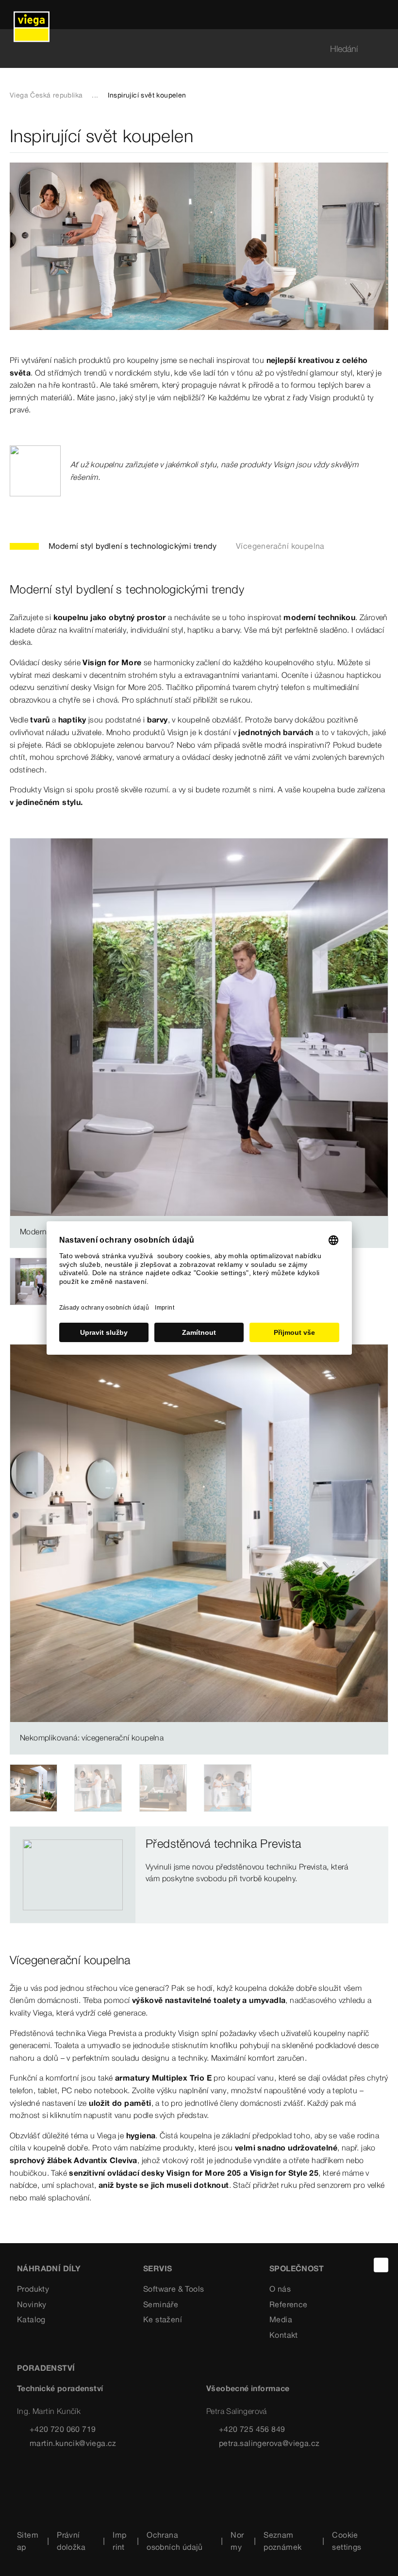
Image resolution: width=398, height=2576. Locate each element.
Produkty (33, 2289)
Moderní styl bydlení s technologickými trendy (133, 546)
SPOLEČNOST (297, 2268)
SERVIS (158, 2268)
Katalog (31, 2319)
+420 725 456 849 (252, 2429)
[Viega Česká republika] (32, 15)
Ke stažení (163, 2319)
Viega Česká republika (46, 95)
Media (281, 2319)
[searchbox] (191, 49)
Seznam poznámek (282, 2541)
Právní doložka (71, 2541)
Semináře (161, 2304)
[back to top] (381, 2265)
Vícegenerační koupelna (280, 546)
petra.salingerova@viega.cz (269, 2443)
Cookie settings (347, 2541)
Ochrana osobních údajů (175, 2541)
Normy (237, 2541)
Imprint (119, 2541)
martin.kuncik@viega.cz (73, 2443)
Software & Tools (174, 2289)
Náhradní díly (49, 2268)
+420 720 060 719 (63, 2429)
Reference (289, 2304)
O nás (280, 2289)
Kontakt (284, 2335)
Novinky (32, 2304)
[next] (378, 1043)
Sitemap (28, 2541)
